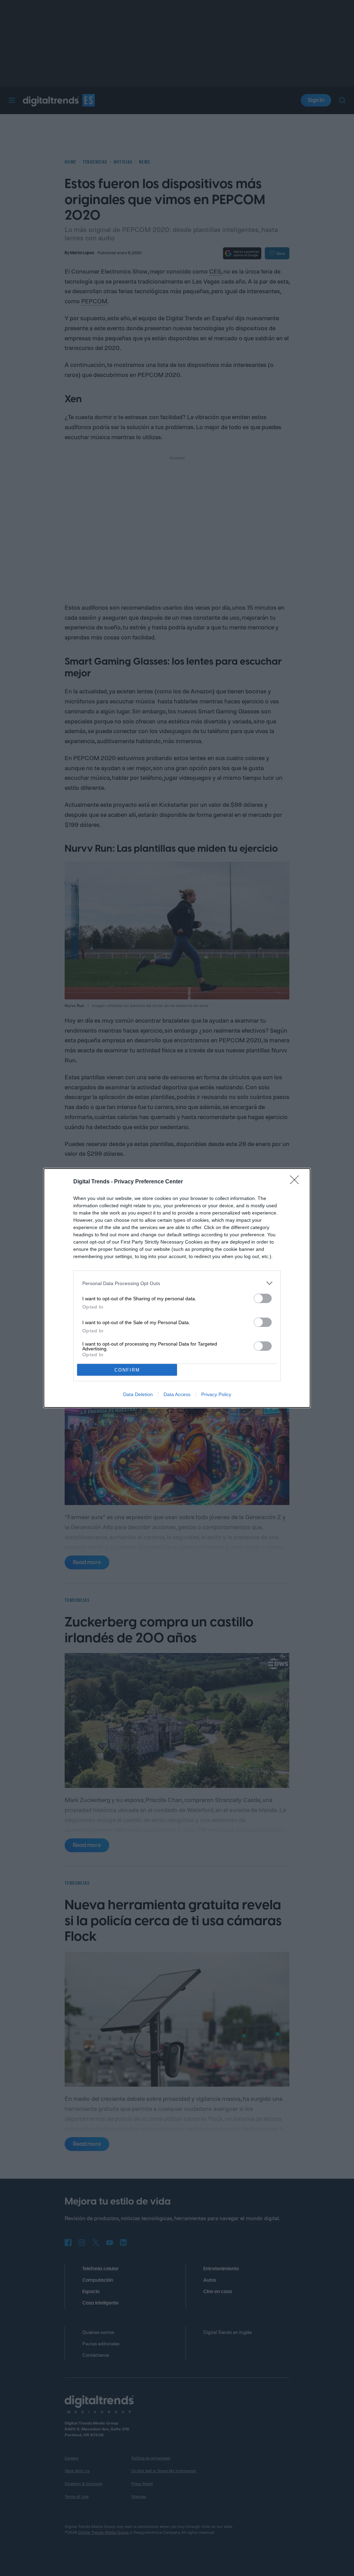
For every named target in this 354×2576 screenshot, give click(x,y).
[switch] (263, 1298)
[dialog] (177, 1288)
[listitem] (177, 1283)
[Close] (297, 1182)
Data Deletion (138, 1394)
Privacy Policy (216, 1394)
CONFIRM (127, 1370)
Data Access (177, 1394)
